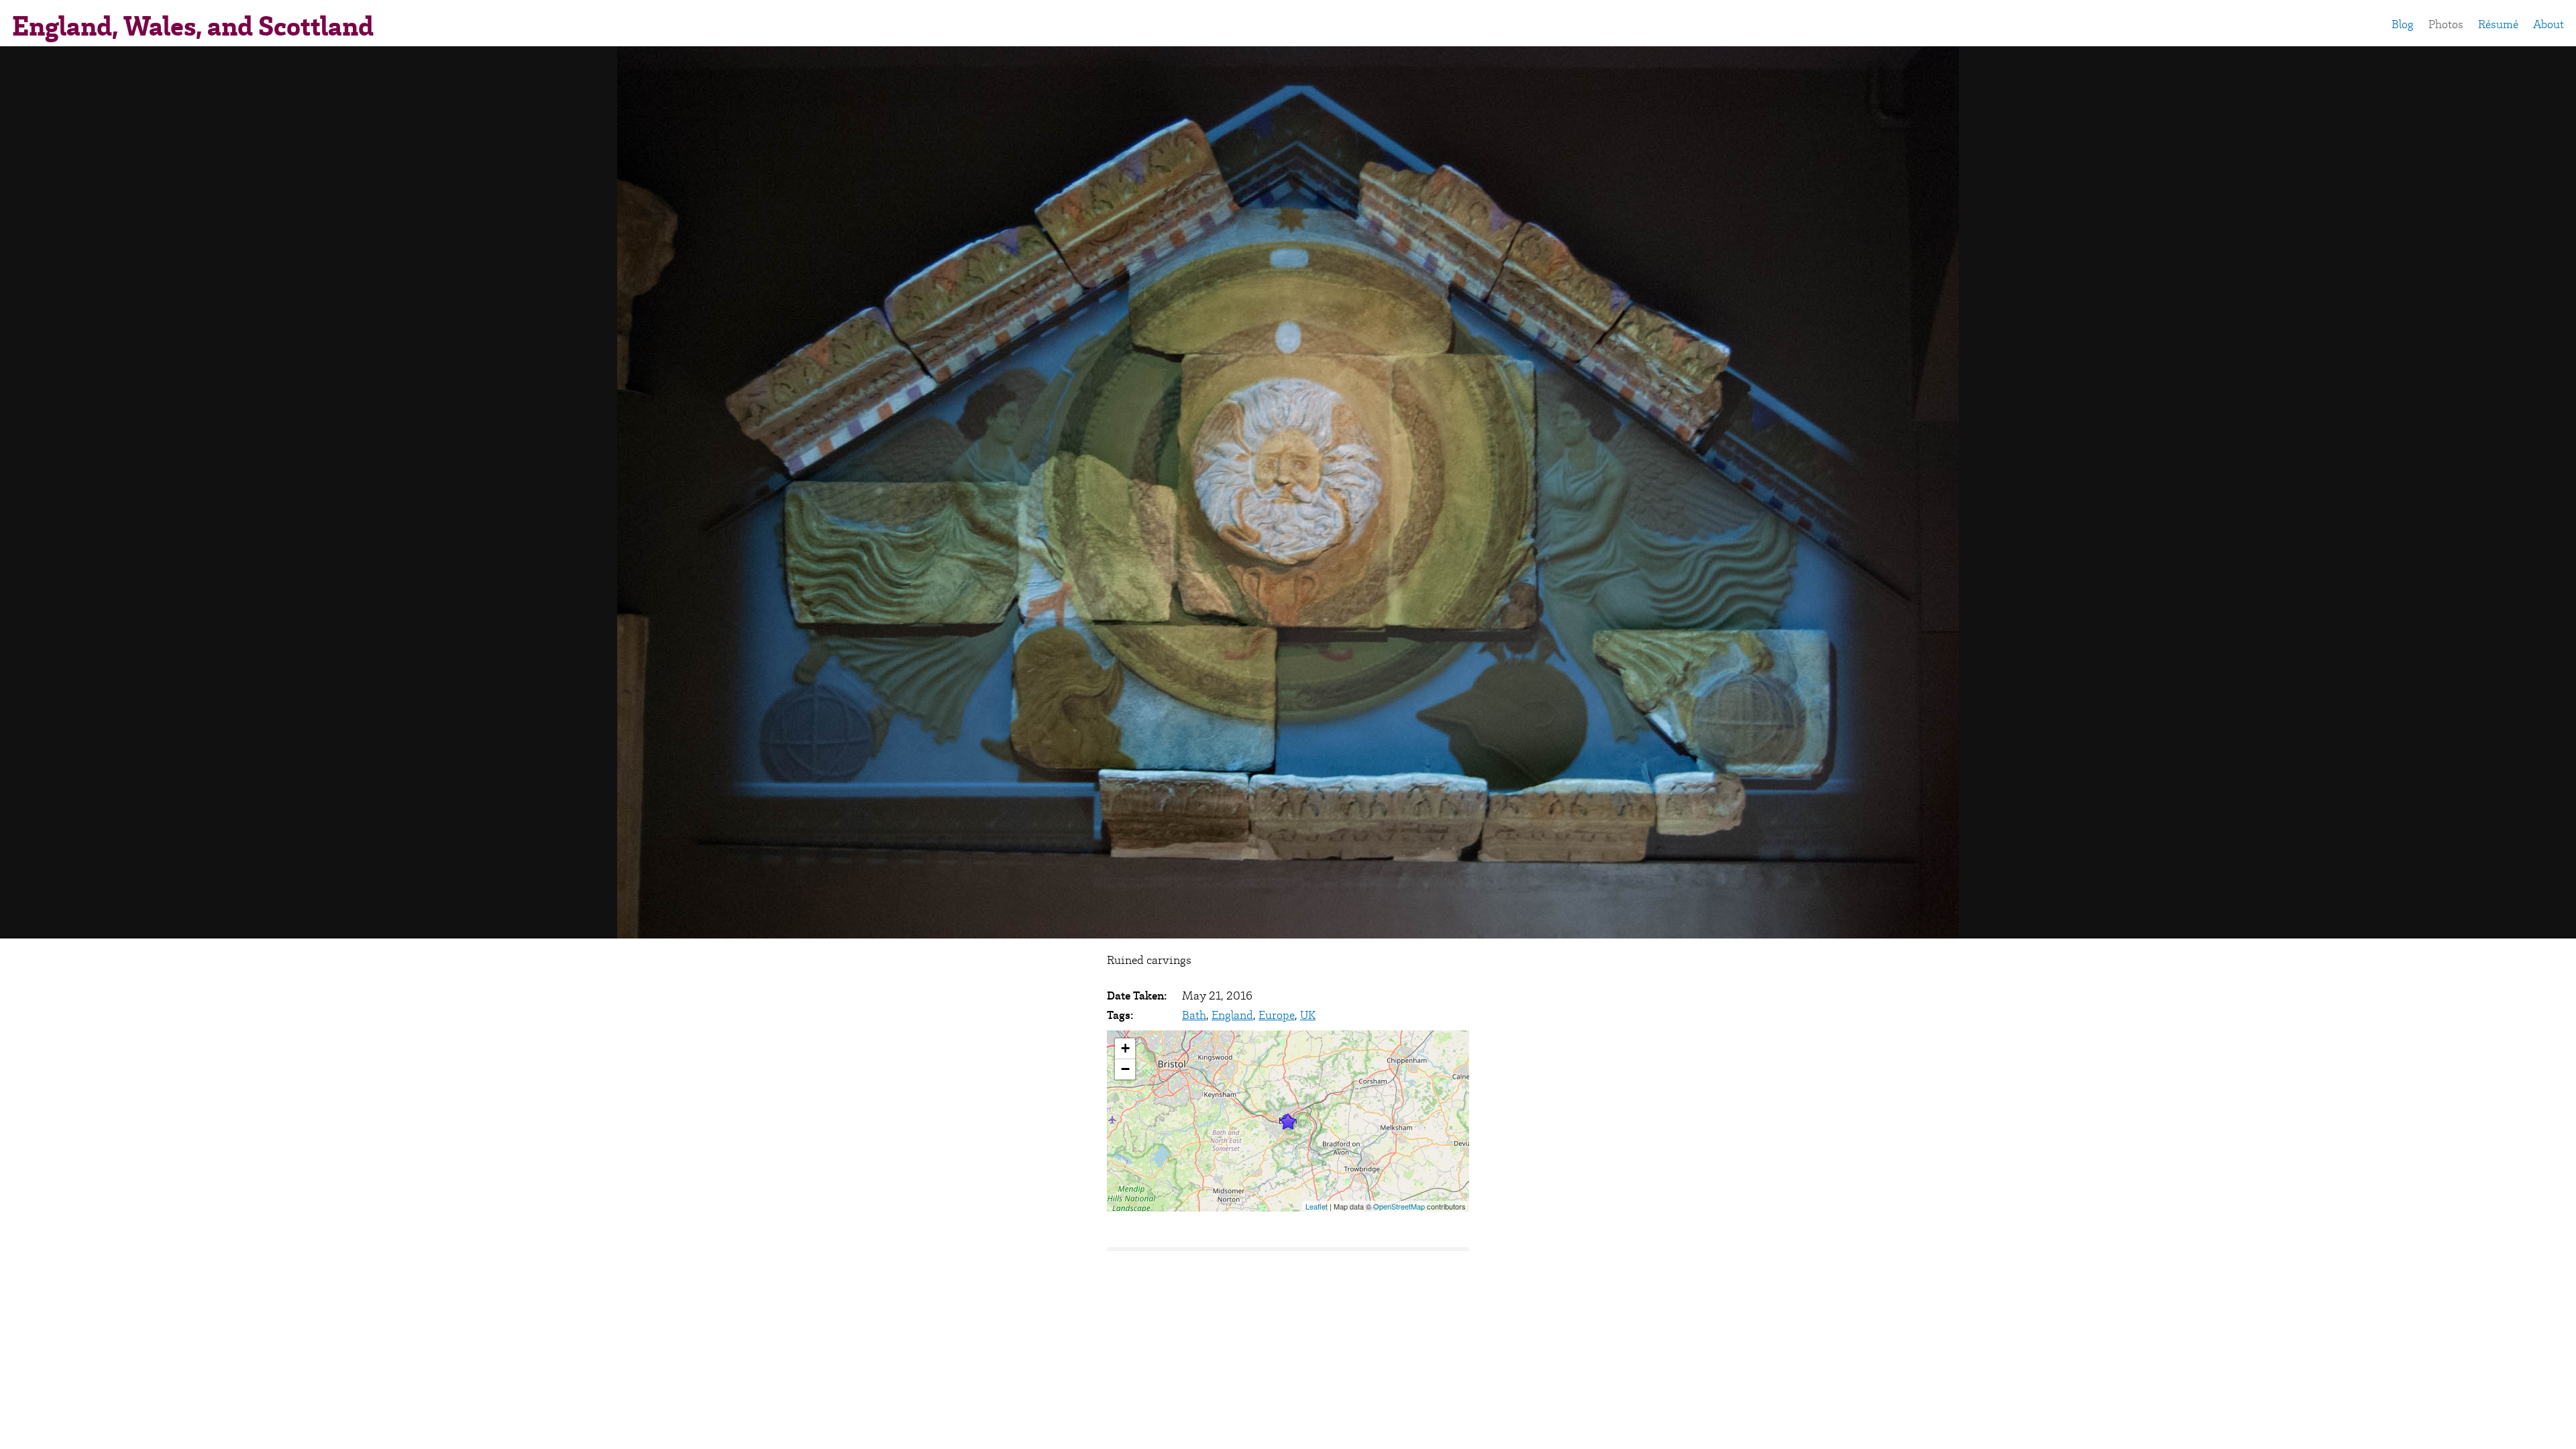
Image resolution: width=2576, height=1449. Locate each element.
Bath (1194, 1015)
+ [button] (1125, 1048)
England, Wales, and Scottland (193, 26)
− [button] (1125, 1069)
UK (1308, 1015)
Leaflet (1317, 1206)
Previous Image (258, 492)
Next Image (2318, 492)
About (2548, 24)
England (1232, 1015)
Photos (2446, 24)
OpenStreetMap (1399, 1206)
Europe (1277, 1015)
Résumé (2498, 24)
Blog (2403, 24)
